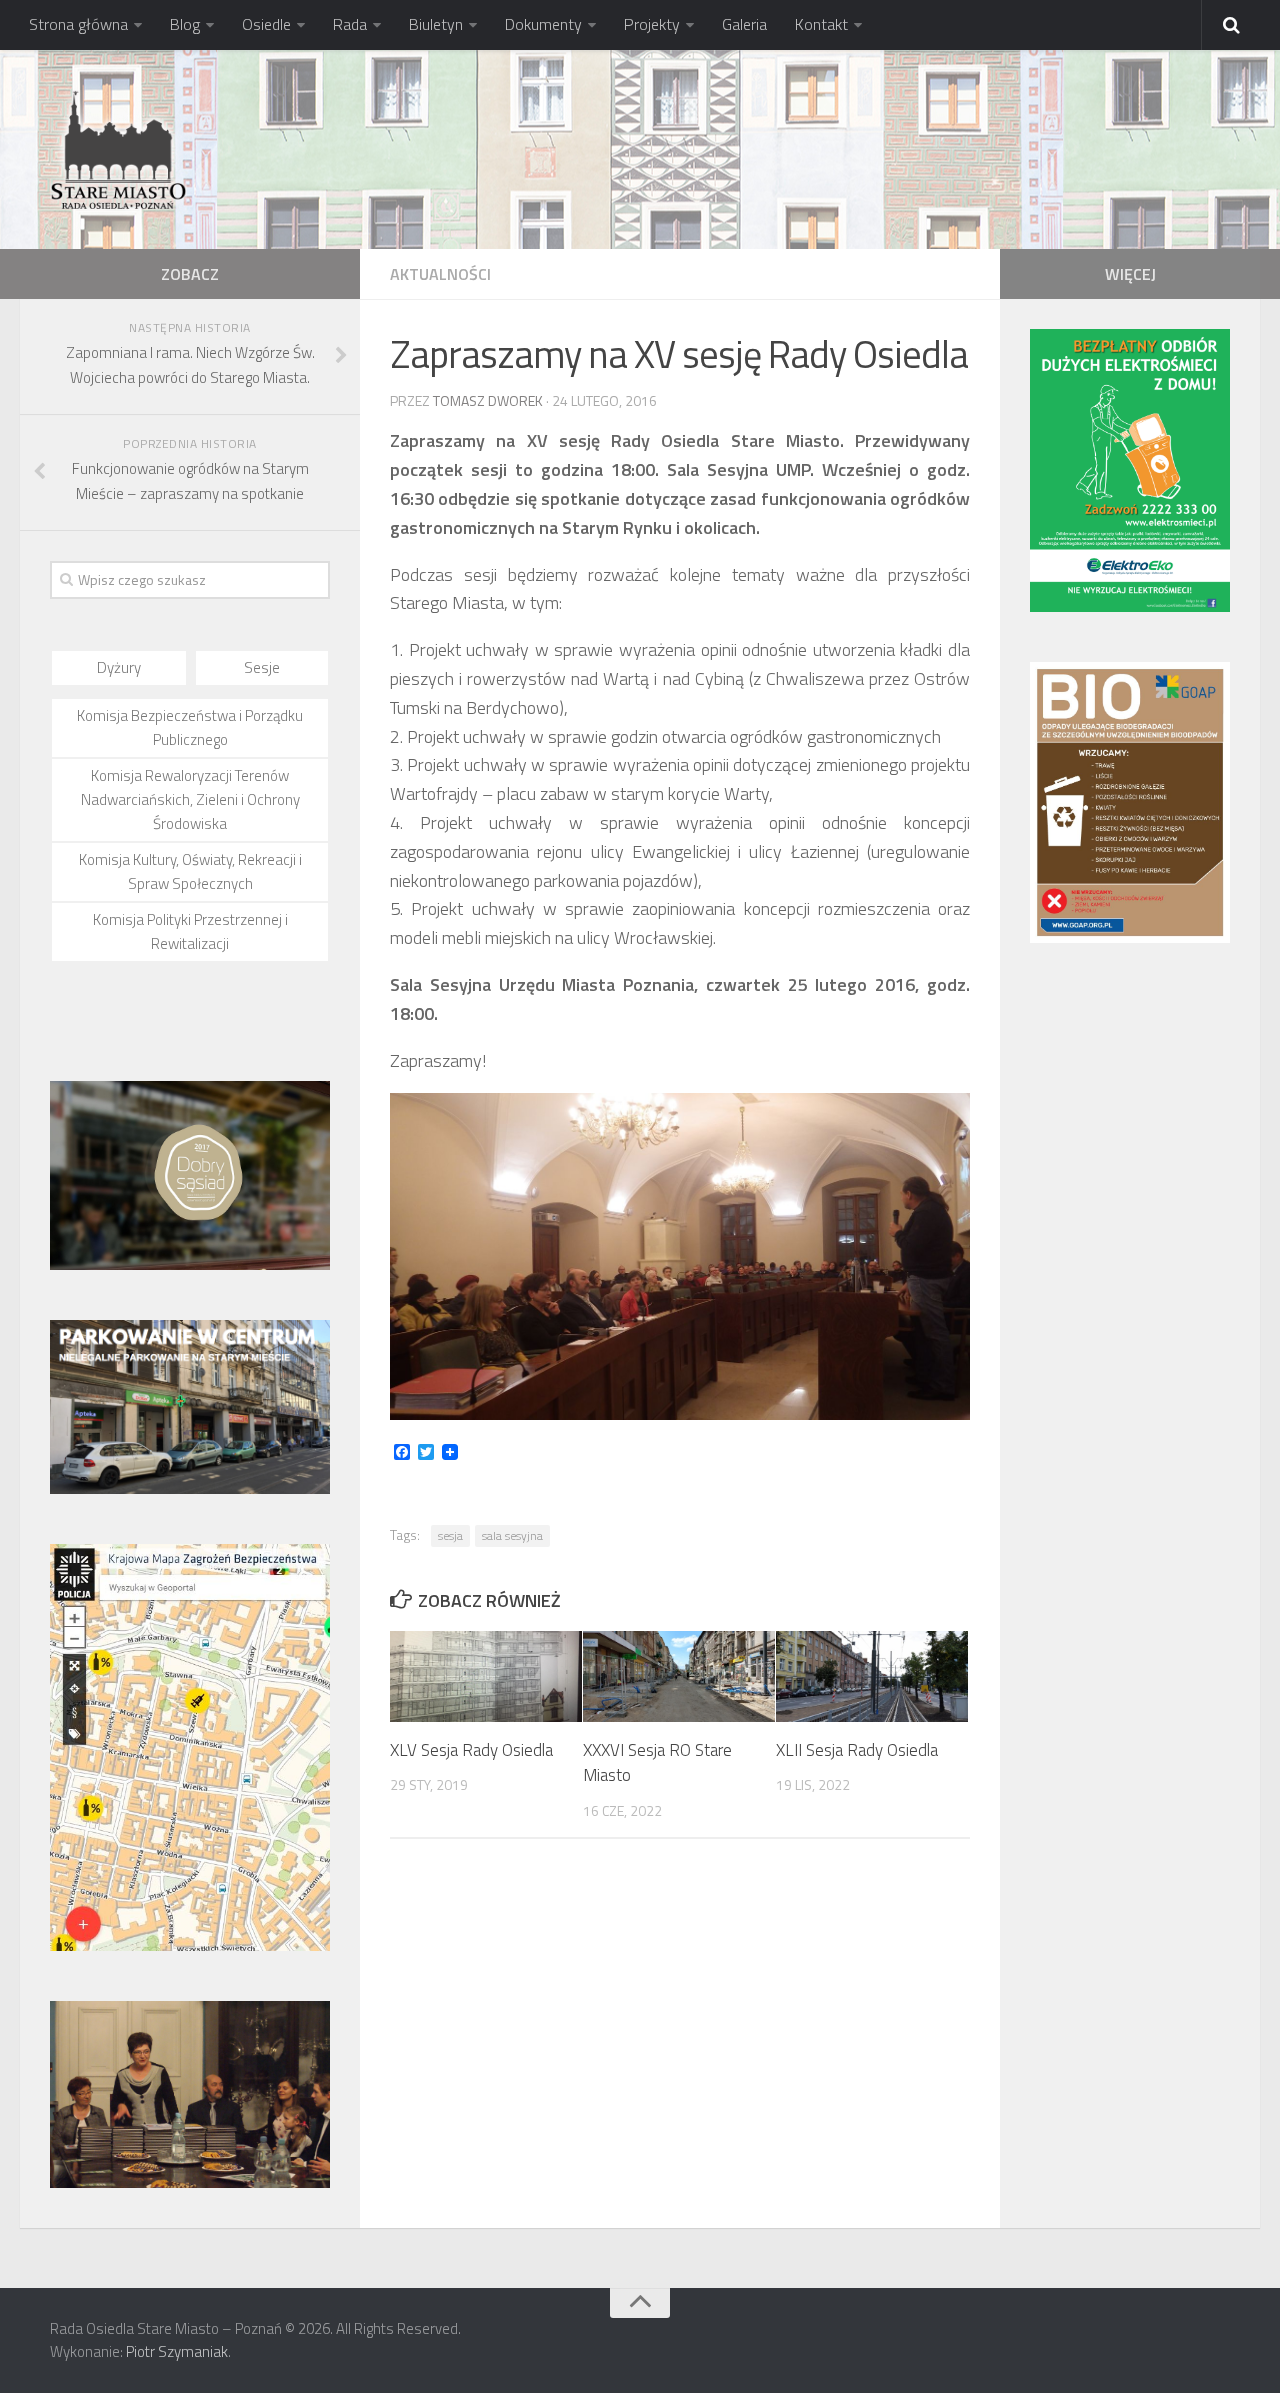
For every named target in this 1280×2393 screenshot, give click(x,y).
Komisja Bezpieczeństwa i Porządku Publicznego (190, 727)
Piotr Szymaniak (177, 2351)
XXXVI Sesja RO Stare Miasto (657, 1763)
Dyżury (119, 667)
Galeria (744, 24)
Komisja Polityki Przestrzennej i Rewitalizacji (190, 931)
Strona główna (78, 24)
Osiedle (266, 24)
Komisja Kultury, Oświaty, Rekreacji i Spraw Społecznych (190, 871)
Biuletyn (436, 24)
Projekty (652, 24)
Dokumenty (543, 24)
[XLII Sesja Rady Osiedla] (872, 1676)
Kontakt (821, 24)
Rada (350, 24)
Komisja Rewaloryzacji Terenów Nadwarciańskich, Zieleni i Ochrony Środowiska (190, 799)
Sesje (262, 667)
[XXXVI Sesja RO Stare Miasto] (679, 1676)
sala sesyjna (512, 1535)
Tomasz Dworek (488, 400)
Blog (185, 24)
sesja (450, 1535)
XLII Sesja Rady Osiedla (857, 1750)
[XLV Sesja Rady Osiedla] (486, 1676)
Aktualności (440, 274)
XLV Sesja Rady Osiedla (471, 1750)
